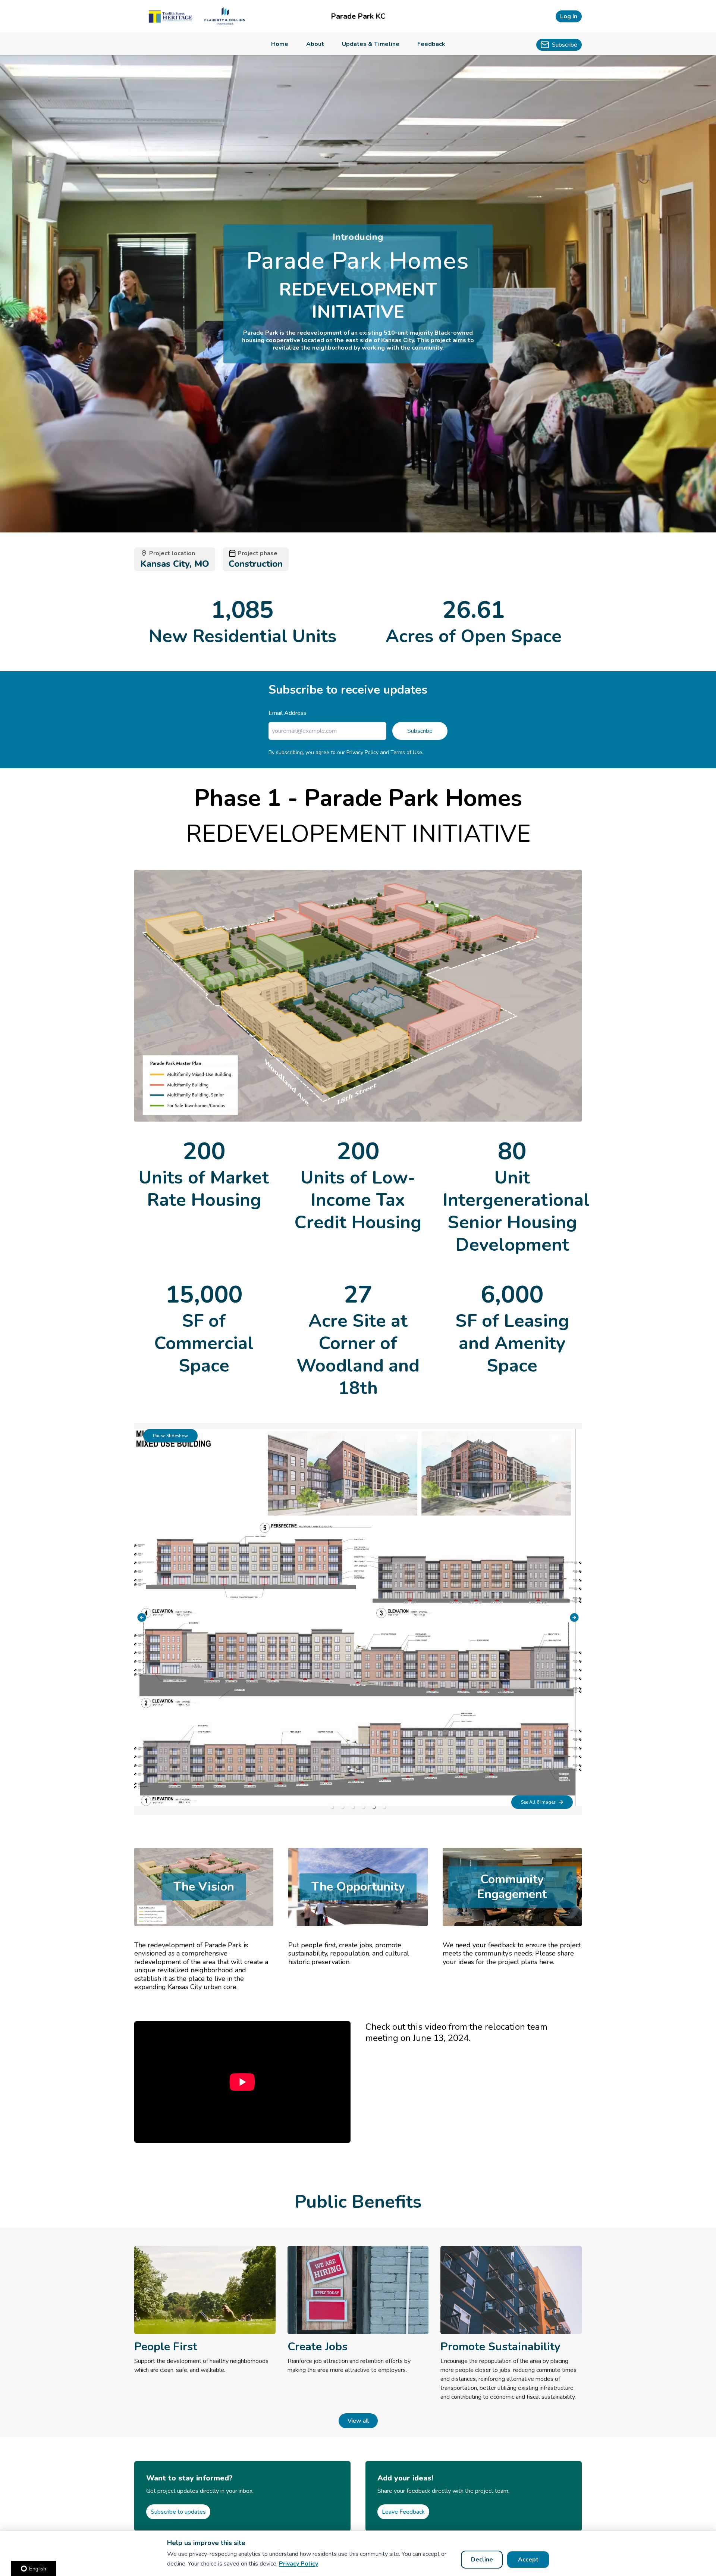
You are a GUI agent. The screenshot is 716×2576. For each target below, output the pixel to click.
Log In (569, 16)
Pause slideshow (170, 1436)
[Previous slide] (142, 1617)
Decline (482, 2560)
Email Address (288, 713)
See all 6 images (538, 1802)
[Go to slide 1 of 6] (332, 1807)
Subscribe (420, 731)
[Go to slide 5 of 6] (374, 1807)
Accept (528, 2560)
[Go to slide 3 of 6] (353, 1807)
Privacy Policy (299, 2564)
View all (358, 2421)
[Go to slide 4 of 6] (363, 1807)
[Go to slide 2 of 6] (342, 1807)
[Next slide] (574, 1617)
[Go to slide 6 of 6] (384, 1807)
